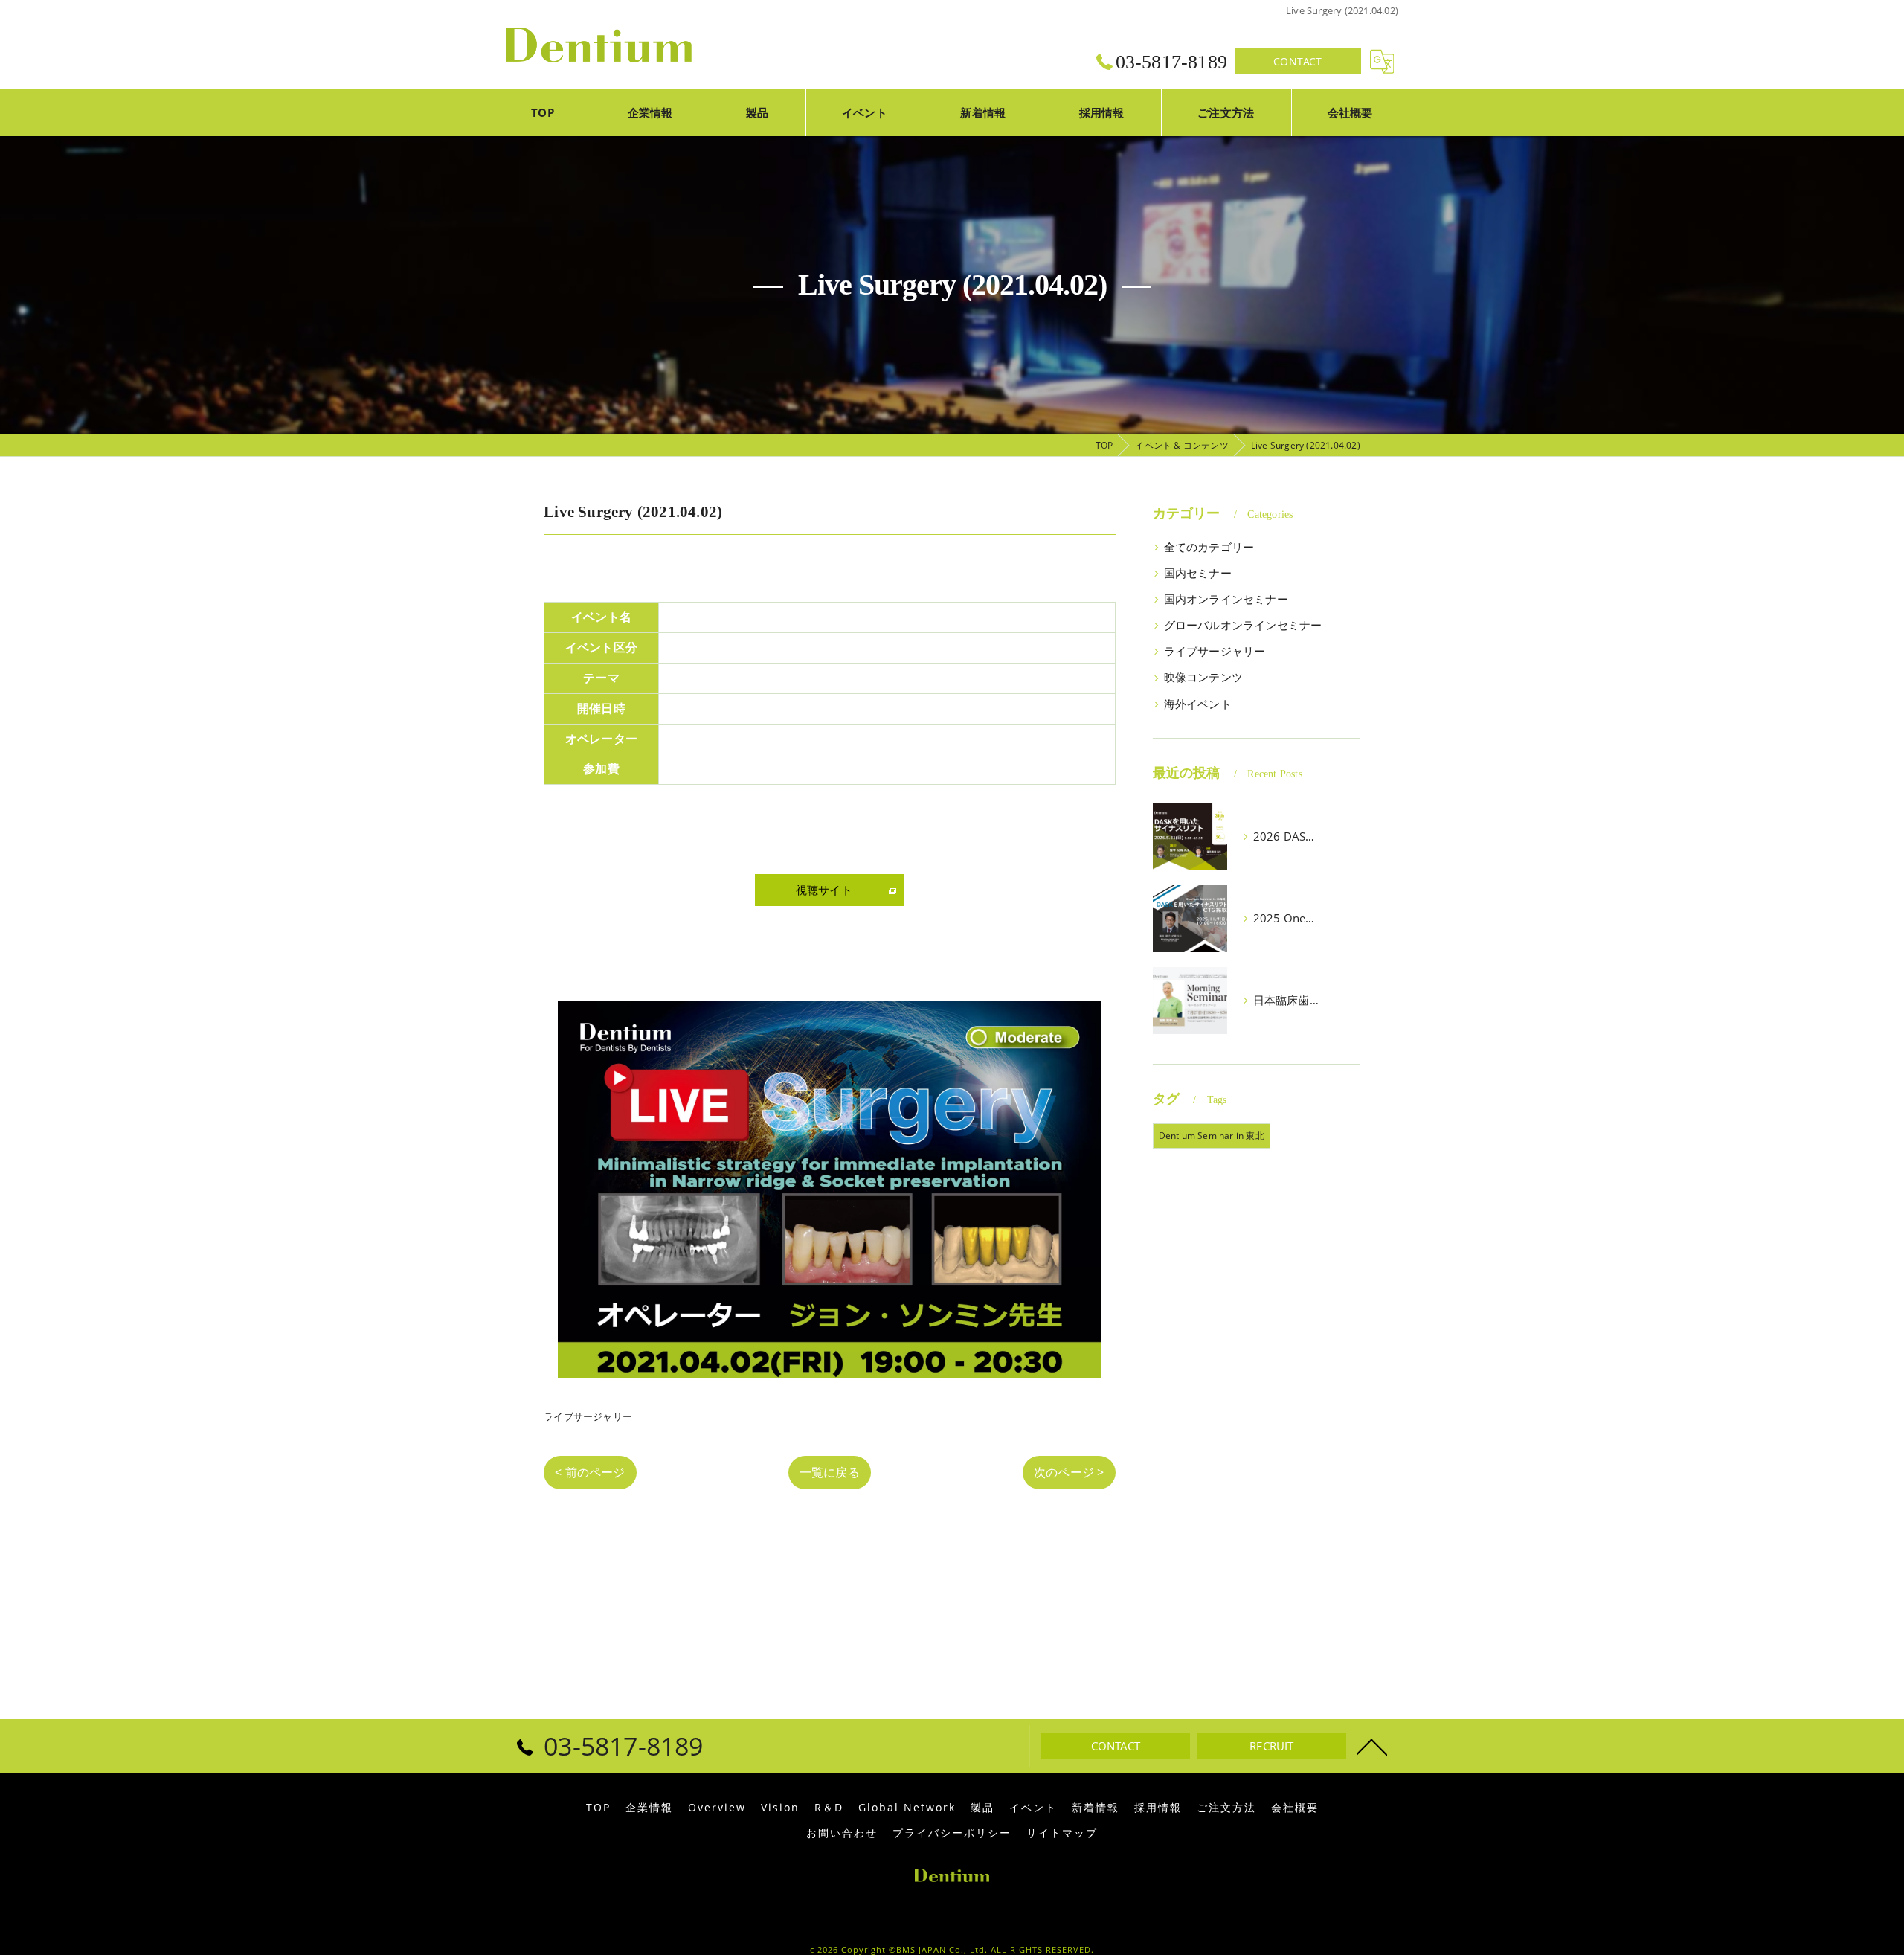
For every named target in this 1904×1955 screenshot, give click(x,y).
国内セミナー (1198, 573)
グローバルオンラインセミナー (1243, 625)
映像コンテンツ (1203, 677)
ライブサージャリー (588, 1416)
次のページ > (1069, 1472)
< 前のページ (590, 1472)
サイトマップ (1062, 1833)
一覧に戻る (830, 1472)
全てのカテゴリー (1209, 547)
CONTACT (1297, 61)
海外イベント (1198, 704)
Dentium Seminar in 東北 (1212, 1136)
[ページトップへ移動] (1372, 1746)
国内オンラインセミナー (1226, 599)
